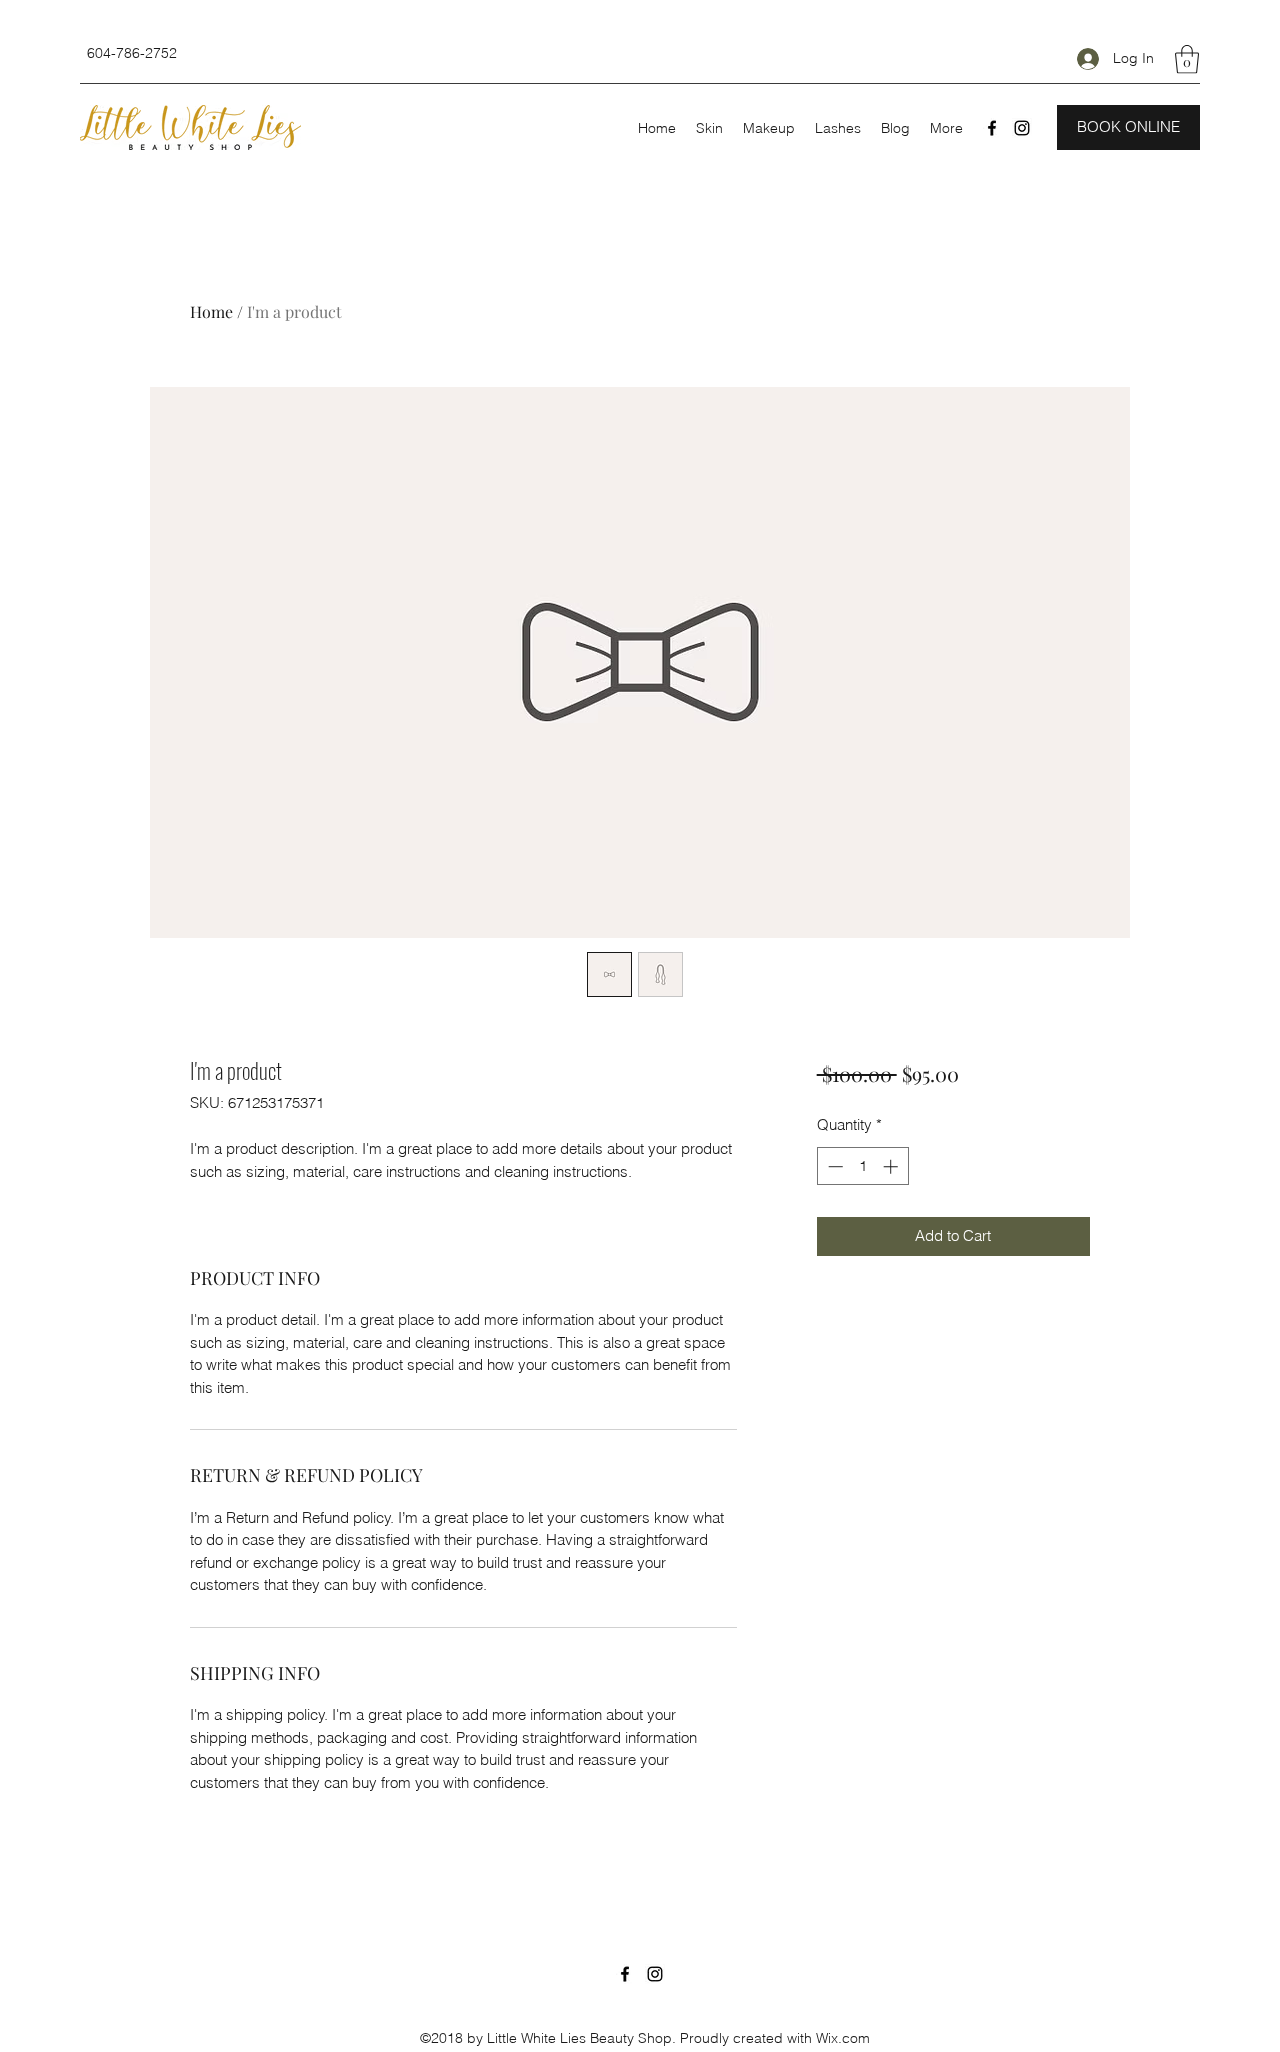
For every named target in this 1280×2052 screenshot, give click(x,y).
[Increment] (892, 1166)
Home (211, 311)
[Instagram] (1022, 128)
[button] (1187, 59)
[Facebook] (992, 128)
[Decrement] (833, 1166)
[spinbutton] (862, 1166)
